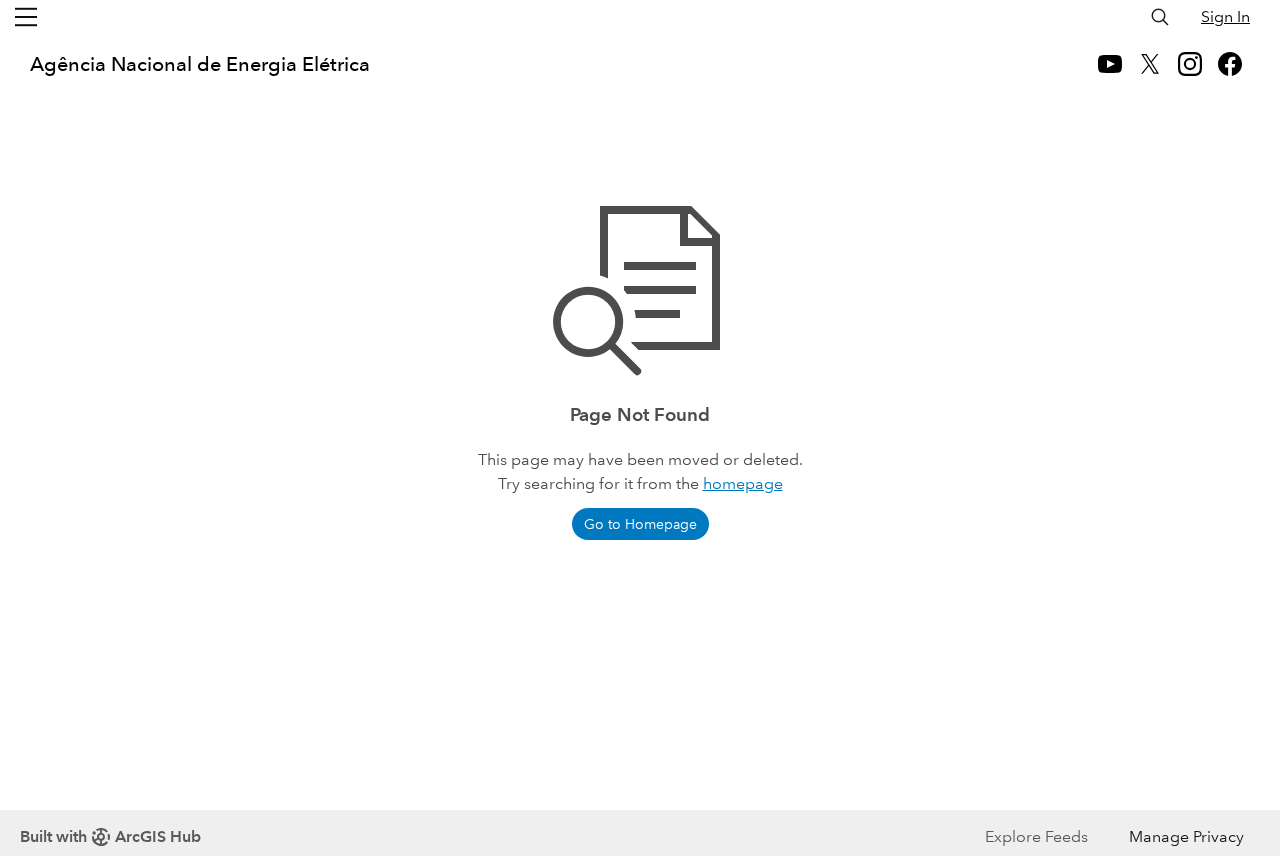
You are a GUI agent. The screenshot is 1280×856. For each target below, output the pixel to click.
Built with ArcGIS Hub (110, 836)
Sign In (1225, 16)
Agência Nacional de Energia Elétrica (200, 64)
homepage (743, 483)
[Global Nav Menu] (26, 17)
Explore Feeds (1036, 836)
